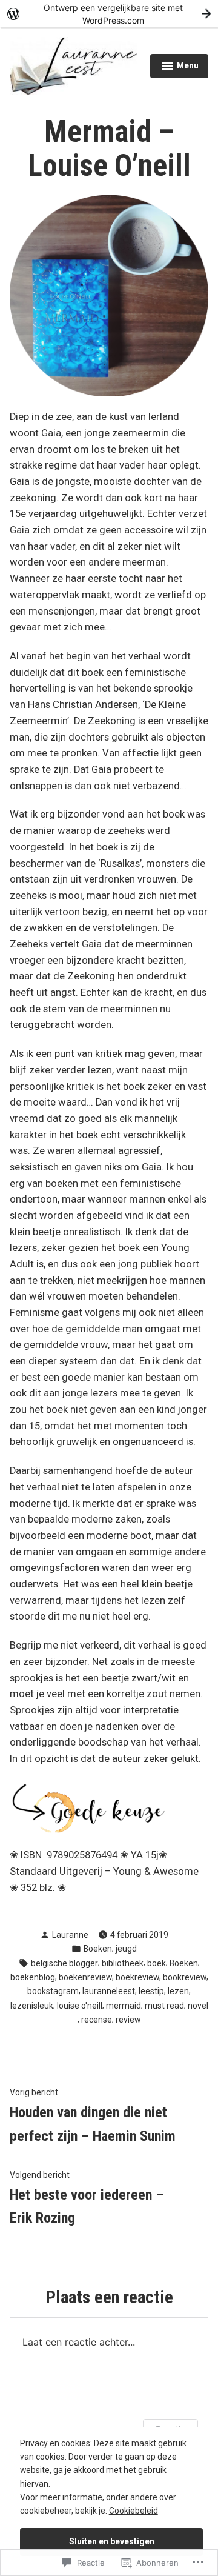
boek (157, 1963)
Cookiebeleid (134, 2511)
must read (164, 2006)
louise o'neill (80, 2006)
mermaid (124, 2006)
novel (198, 2006)
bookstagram (53, 1991)
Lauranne (70, 1935)
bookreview (185, 1977)
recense (97, 2020)
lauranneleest (109, 1991)
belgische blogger (64, 1963)
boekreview (137, 1977)
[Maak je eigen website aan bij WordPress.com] (109, 14)
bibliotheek (123, 1963)
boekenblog (33, 1977)
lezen (178, 1991)
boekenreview (85, 1977)
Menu (180, 67)
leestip (151, 1991)
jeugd (126, 1949)
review (128, 2020)
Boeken (98, 1949)
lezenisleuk (32, 2006)
